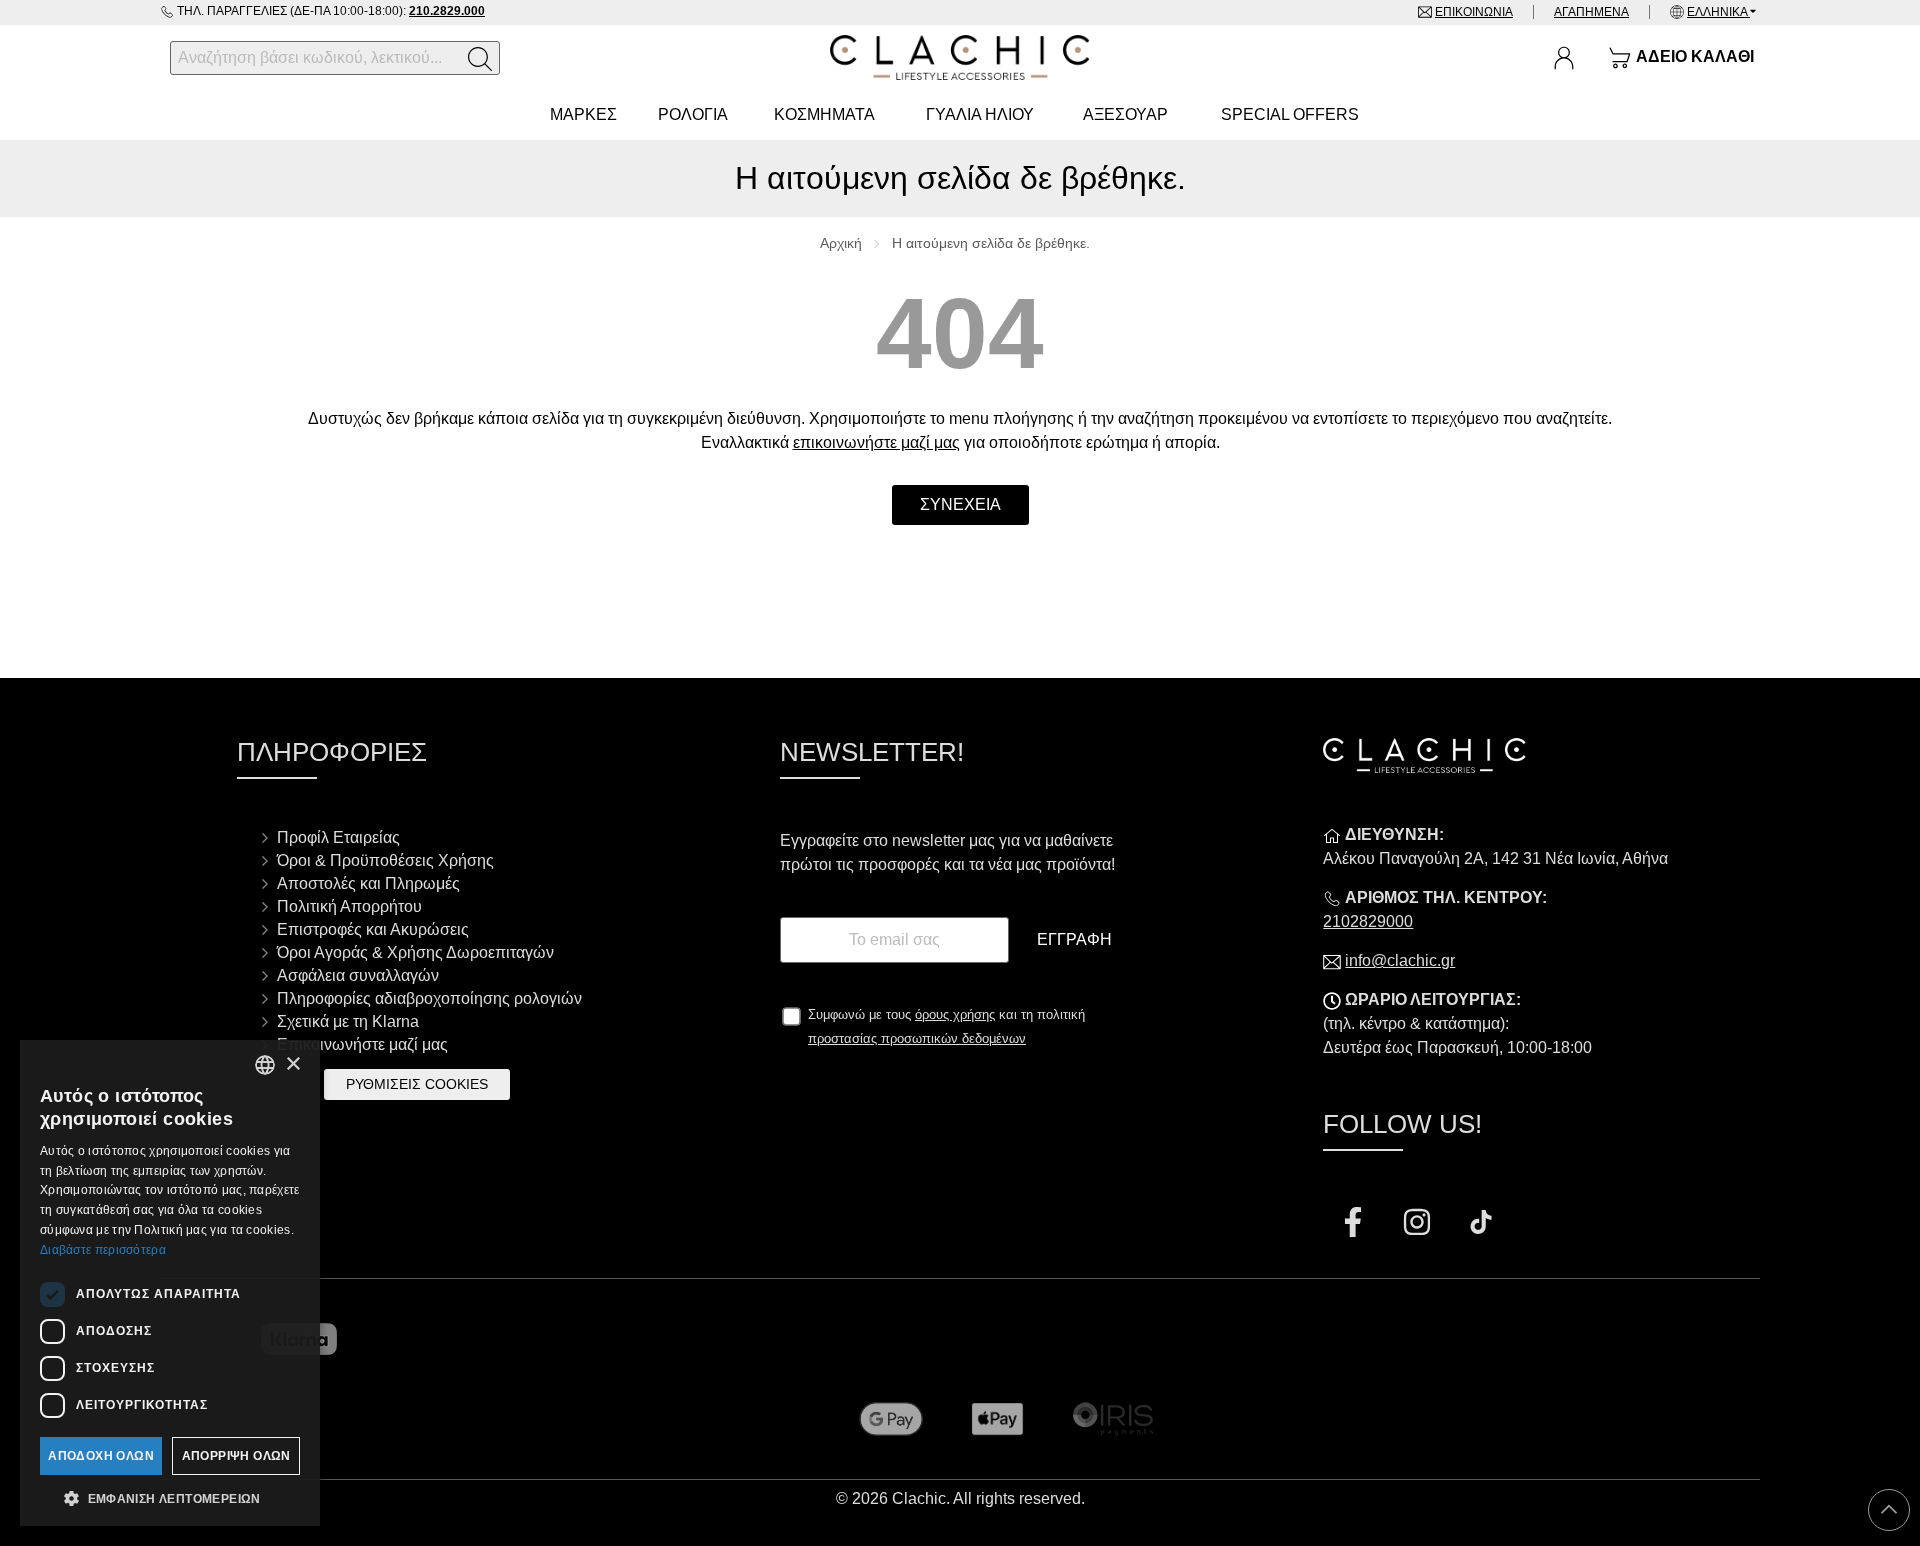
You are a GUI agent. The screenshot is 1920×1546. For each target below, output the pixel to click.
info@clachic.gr (1400, 960)
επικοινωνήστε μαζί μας (876, 442)
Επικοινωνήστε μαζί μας (362, 1044)
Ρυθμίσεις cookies (417, 1084)
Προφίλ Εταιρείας (338, 837)
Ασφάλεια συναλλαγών (358, 975)
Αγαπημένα (1591, 12)
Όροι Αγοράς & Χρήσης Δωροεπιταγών (415, 952)
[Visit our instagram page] (1419, 1224)
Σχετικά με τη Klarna (348, 1021)
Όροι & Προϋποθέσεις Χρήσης (385, 860)
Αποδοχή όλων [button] (101, 1456)
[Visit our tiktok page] (1481, 1224)
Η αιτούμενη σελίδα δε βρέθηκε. (991, 243)
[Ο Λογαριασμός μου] (1564, 58)
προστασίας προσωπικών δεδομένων (917, 1038)
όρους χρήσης (955, 1014)
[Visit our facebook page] (1355, 1224)
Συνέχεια (960, 504)
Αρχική (841, 243)
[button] (170, 1497)
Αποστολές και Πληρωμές (368, 883)
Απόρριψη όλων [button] (236, 1456)
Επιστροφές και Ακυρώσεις (373, 929)
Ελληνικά (1718, 12)
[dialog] (170, 1283)
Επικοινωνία (1474, 12)
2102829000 (1368, 921)
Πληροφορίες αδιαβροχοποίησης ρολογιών (429, 998)
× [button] (292, 1064)
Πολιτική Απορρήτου (349, 906)
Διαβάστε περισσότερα (103, 1250)
